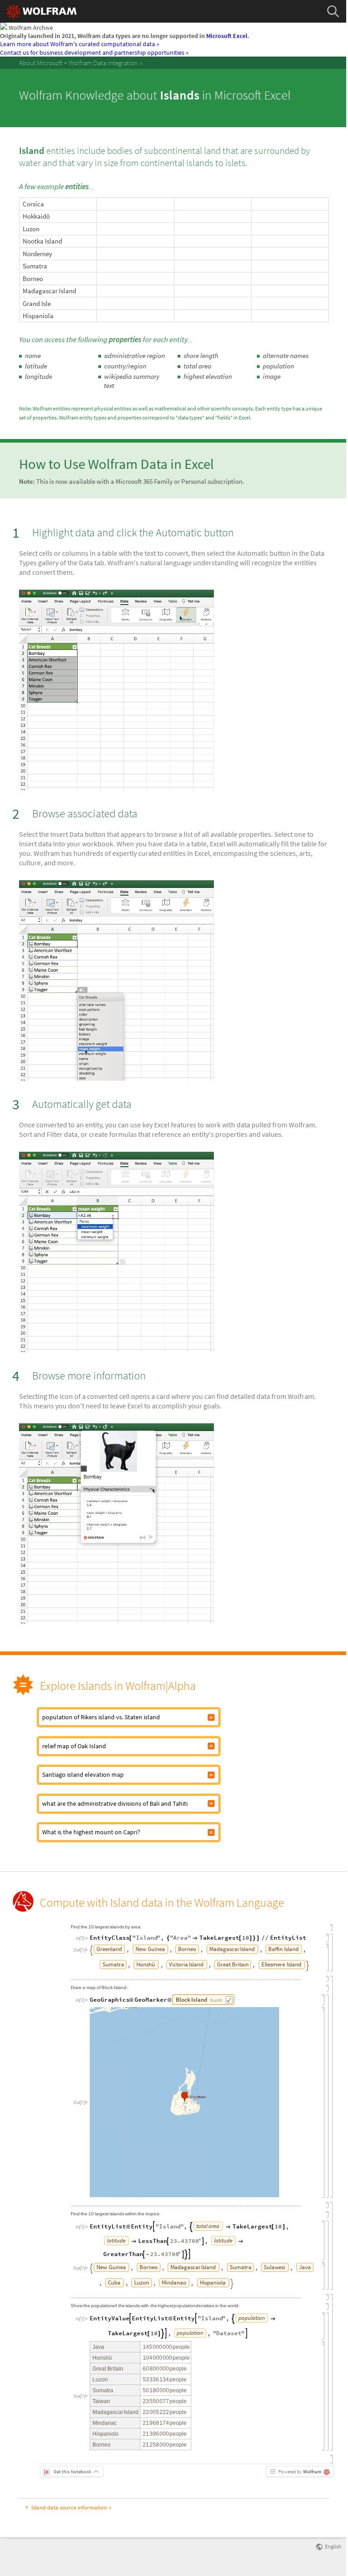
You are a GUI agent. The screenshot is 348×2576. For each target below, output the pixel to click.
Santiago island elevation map (83, 1775)
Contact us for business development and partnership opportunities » (94, 52)
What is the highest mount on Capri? (91, 1832)
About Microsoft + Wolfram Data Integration (78, 63)
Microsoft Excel (227, 36)
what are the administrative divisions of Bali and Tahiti (115, 1803)
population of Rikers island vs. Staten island (101, 1717)
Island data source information (69, 2507)
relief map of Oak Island (74, 1746)
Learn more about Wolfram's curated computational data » (80, 44)
